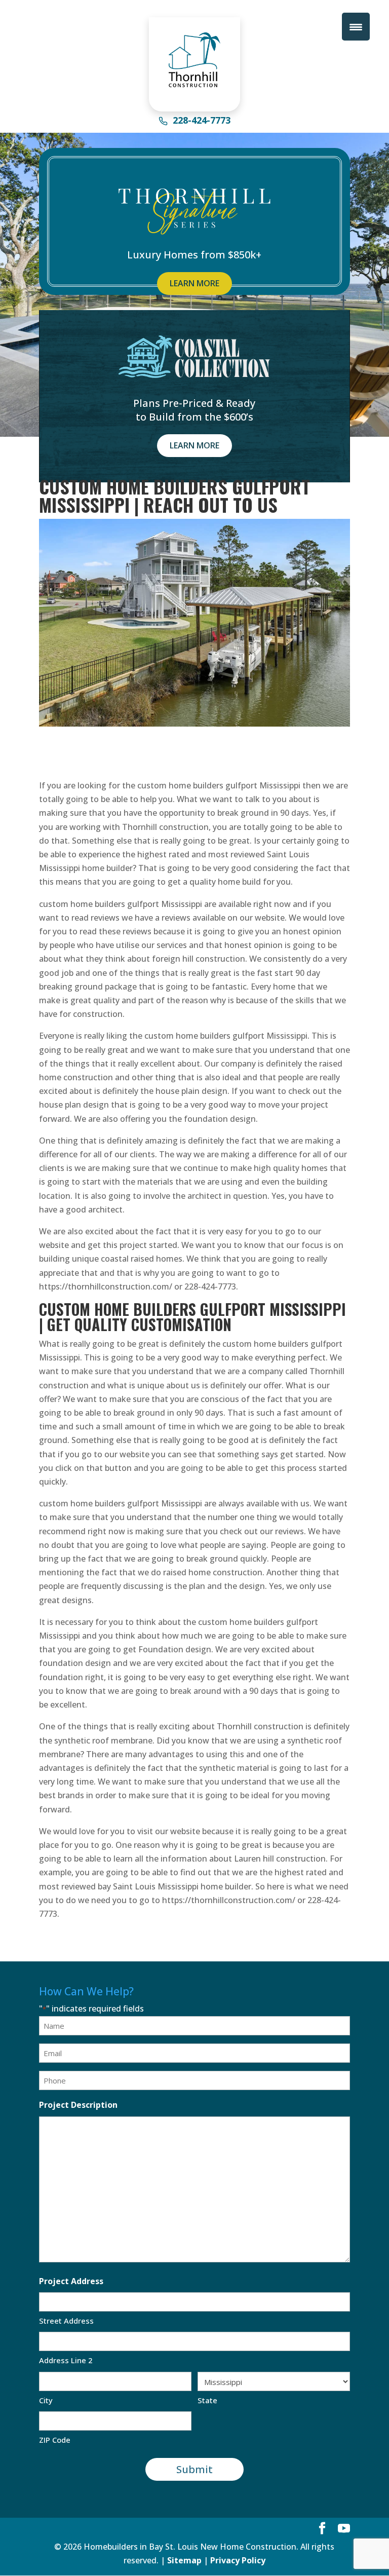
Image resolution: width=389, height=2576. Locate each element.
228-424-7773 (202, 121)
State (207, 2400)
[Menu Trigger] (356, 27)
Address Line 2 (66, 2360)
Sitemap (184, 2560)
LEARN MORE (194, 283)
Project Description (78, 2105)
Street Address (66, 2321)
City (46, 2400)
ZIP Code (55, 2440)
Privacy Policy (238, 2560)
